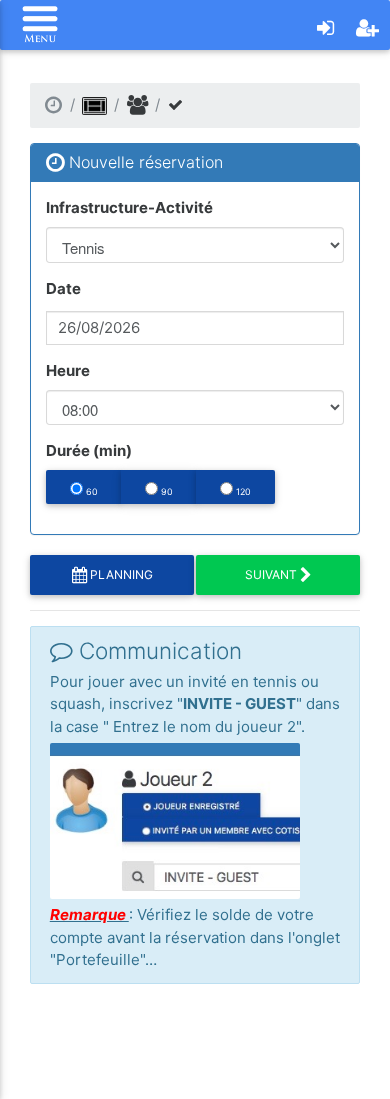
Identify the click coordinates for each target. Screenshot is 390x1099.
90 (165, 491)
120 (242, 491)
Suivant (272, 574)
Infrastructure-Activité (129, 207)
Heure (68, 370)
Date (63, 288)
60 (90, 491)
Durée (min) (89, 450)
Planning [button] (120, 574)
